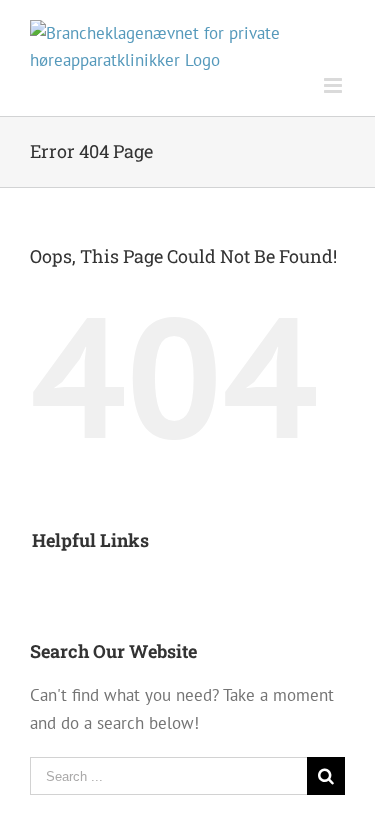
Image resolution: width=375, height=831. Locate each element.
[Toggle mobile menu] (334, 85)
